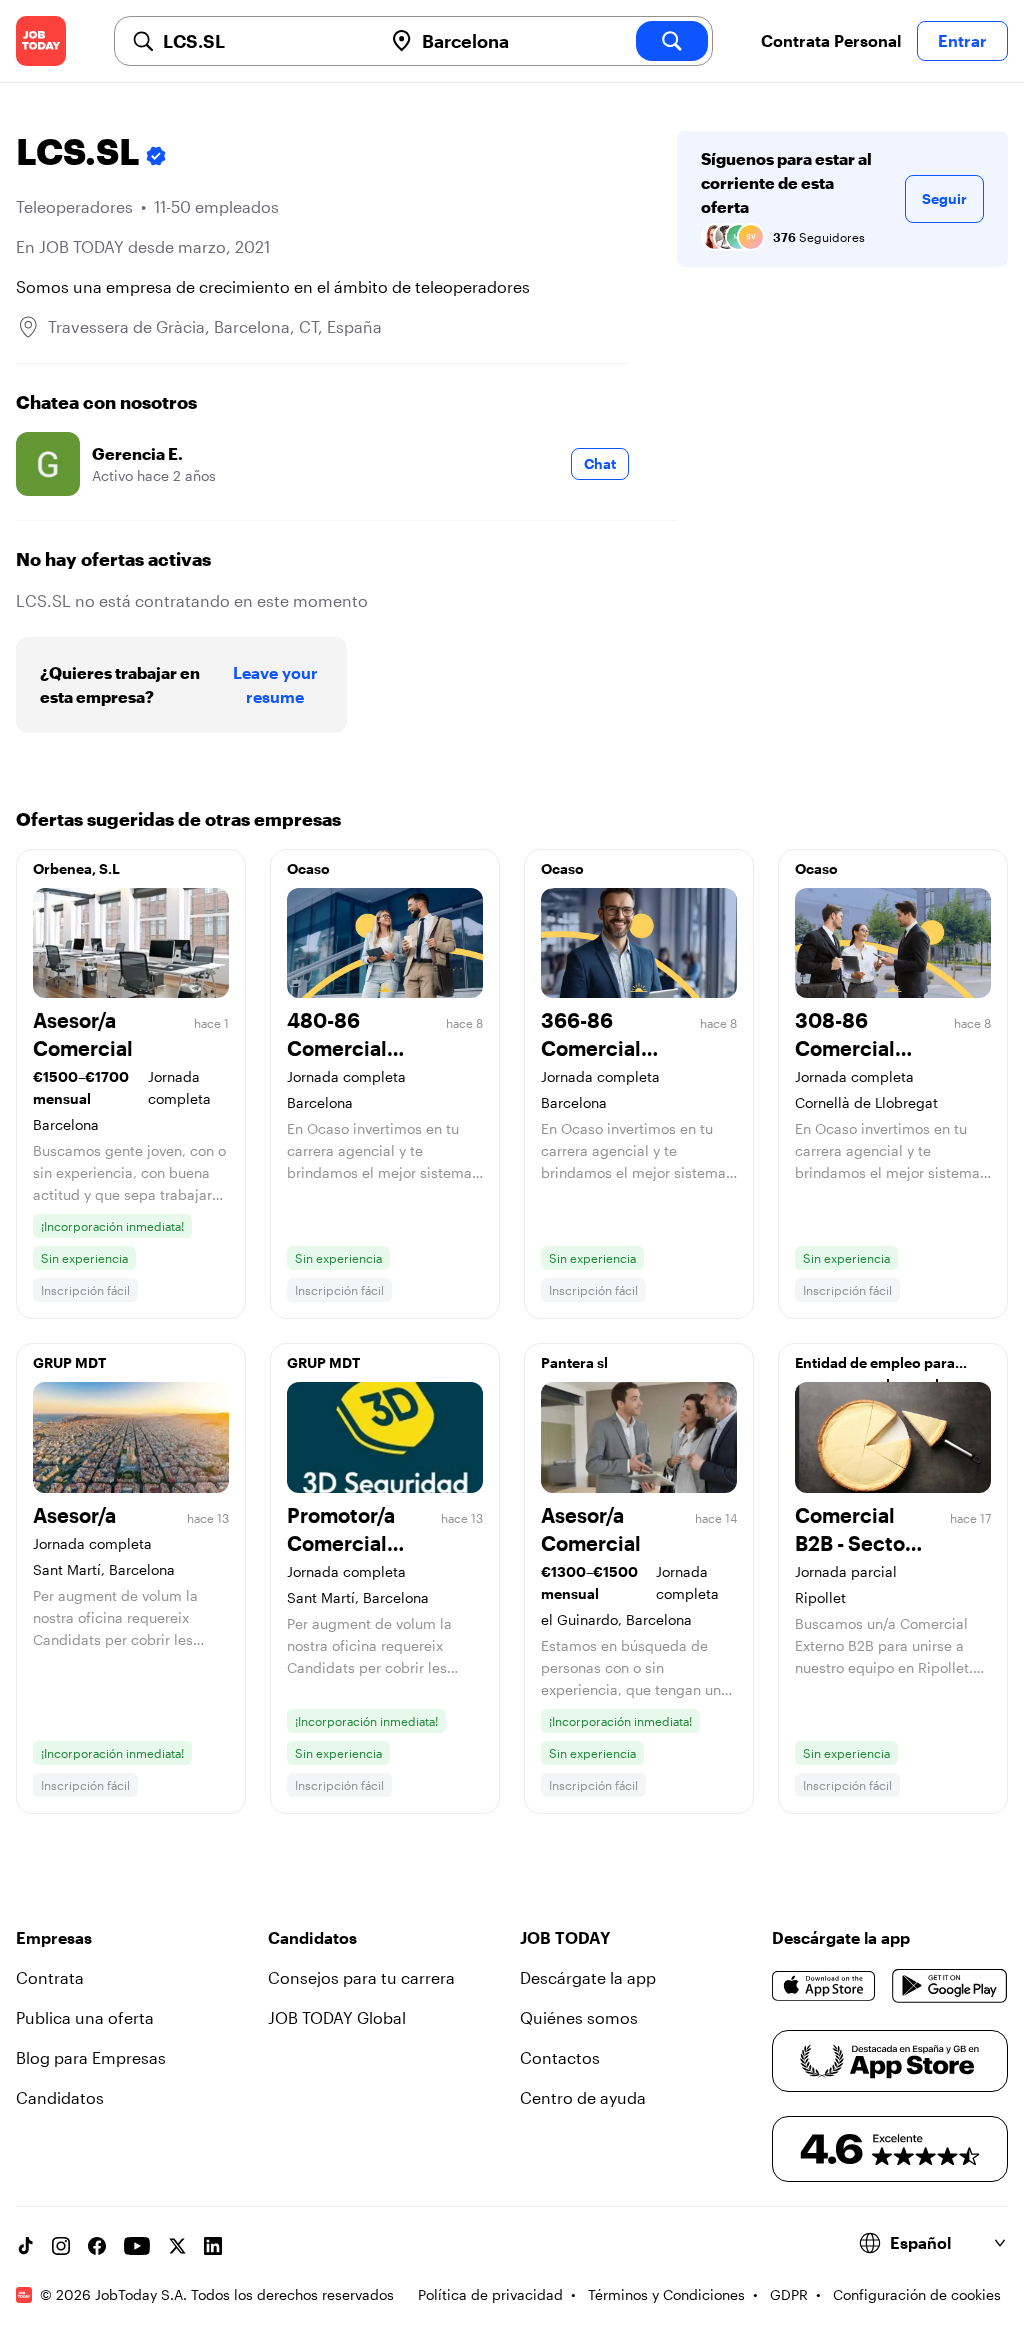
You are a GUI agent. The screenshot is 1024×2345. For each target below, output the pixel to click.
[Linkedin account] (213, 2246)
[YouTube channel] (137, 2246)
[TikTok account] (25, 2246)
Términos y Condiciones (666, 2294)
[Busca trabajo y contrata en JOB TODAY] (41, 41)
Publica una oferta (85, 2017)
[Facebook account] (97, 2246)
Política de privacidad (490, 2294)
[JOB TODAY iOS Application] (824, 1986)
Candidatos (60, 2097)
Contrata (50, 1977)
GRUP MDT (69, 1362)
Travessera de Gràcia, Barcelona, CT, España (215, 326)
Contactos (560, 2057)
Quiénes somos (579, 2017)
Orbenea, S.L (76, 868)
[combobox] (264, 41)
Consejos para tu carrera (361, 1977)
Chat (600, 463)
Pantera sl (574, 1362)
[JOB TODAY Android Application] (950, 1986)
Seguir (944, 198)
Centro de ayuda (583, 2097)
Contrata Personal (831, 40)
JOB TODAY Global (337, 2017)
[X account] (177, 2246)
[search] (672, 41)
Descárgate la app (588, 1977)
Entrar (962, 40)
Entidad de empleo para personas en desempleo (875, 1368)
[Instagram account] (61, 2246)
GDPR (789, 2294)
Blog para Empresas (91, 2057)
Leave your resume (275, 684)
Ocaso (308, 868)
